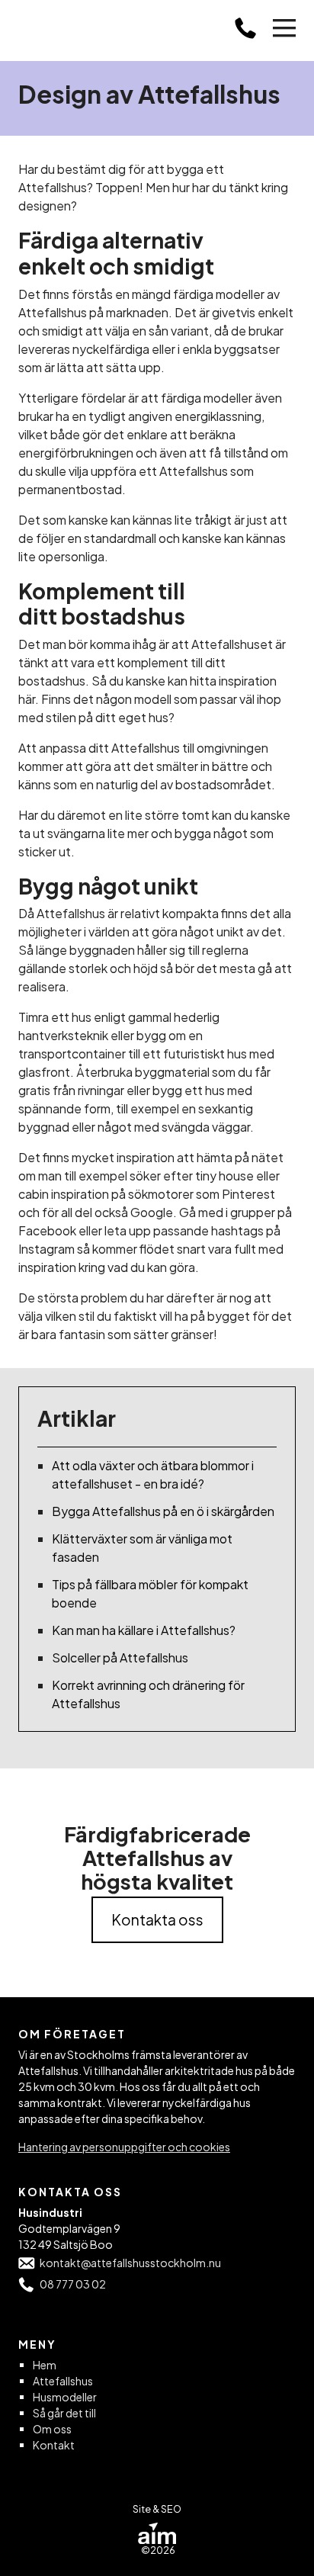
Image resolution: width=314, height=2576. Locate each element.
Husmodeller (65, 2397)
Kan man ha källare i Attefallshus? (144, 1630)
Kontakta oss (157, 1919)
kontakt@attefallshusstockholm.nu (130, 2263)
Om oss (52, 2429)
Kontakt (54, 2445)
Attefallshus (63, 2381)
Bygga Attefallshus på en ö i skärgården (163, 1511)
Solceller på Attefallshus (120, 1657)
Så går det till (64, 2413)
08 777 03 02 (73, 2284)
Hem (45, 2365)
